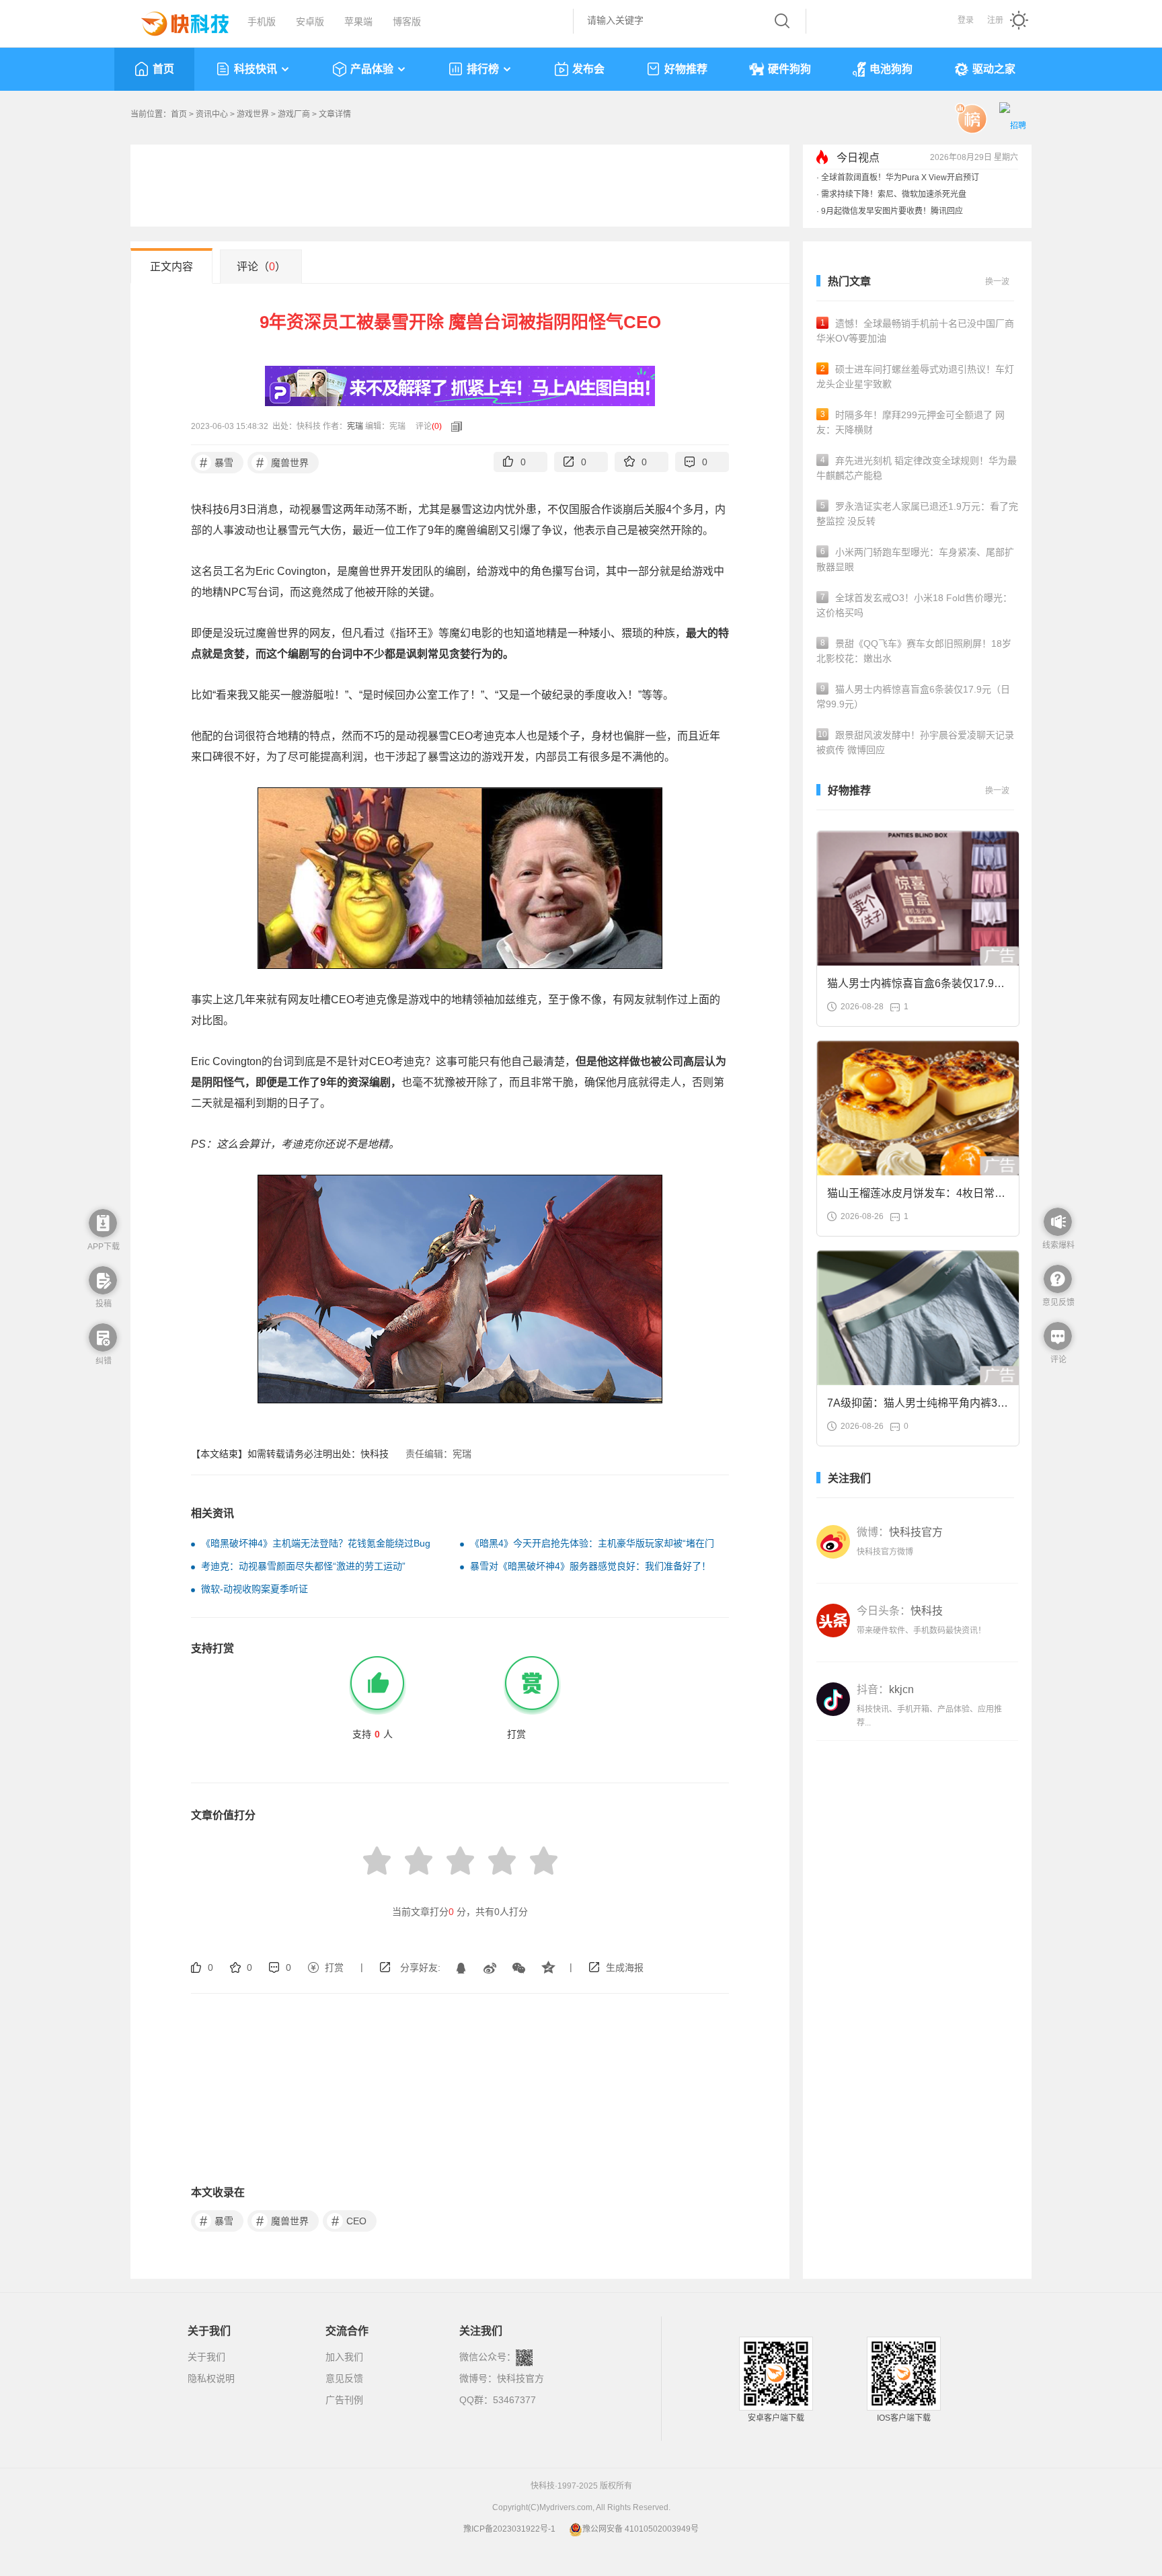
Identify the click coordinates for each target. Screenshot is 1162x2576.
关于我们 (206, 2357)
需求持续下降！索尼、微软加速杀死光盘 (894, 194)
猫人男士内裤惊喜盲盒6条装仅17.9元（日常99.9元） (913, 697)
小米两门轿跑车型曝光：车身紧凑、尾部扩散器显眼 (915, 559)
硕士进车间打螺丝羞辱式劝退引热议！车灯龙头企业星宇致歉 (915, 377)
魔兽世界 (283, 463)
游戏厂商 (294, 114)
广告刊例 (344, 2400)
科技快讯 (256, 69)
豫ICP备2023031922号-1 (509, 2529)
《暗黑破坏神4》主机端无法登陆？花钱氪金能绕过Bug (316, 1543)
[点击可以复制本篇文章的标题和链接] (453, 426)
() (437, 426)
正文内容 (171, 267)
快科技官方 (520, 2378)
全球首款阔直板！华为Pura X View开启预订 (900, 178)
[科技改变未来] (176, 20)
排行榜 (483, 69)
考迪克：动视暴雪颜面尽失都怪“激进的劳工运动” (303, 1566)
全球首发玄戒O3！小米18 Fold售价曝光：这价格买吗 (914, 605)
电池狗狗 (891, 69)
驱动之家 (994, 69)
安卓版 (310, 22)
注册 (995, 20)
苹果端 (358, 22)
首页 (163, 69)
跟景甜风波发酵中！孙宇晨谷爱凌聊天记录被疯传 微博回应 (915, 742)
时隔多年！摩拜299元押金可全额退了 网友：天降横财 (911, 422)
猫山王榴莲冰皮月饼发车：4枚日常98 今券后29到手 (917, 1197)
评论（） (261, 267)
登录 (966, 20)
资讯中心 (212, 114)
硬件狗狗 (789, 69)
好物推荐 (686, 69)
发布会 (588, 69)
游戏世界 (253, 114)
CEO (349, 2221)
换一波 (997, 282)
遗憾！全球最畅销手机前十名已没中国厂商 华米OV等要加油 (915, 331)
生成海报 (625, 1967)
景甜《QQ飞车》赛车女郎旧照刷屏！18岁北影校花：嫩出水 (914, 651)
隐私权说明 (211, 2378)
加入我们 (344, 2357)
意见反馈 (344, 2378)
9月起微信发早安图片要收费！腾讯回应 (892, 211)
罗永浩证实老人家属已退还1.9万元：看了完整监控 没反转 (917, 514)
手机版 (262, 22)
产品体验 (372, 69)
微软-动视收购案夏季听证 (255, 1589)
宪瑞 (355, 426)
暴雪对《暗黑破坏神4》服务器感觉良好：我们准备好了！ (590, 1566)
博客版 (407, 22)
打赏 (334, 1967)
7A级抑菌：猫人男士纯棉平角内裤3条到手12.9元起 (918, 1407)
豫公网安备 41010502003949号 (641, 2529)
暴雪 (217, 463)
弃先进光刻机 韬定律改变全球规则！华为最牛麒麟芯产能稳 (917, 468)
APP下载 (104, 1247)
